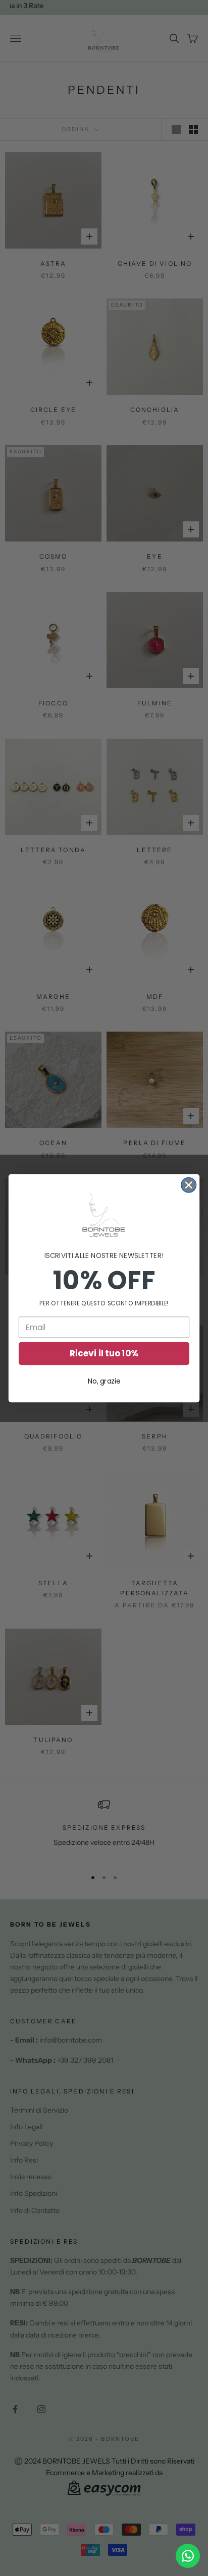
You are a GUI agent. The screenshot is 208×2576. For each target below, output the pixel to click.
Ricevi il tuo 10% (104, 1353)
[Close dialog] (189, 1185)
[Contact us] (188, 2556)
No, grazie (104, 1381)
